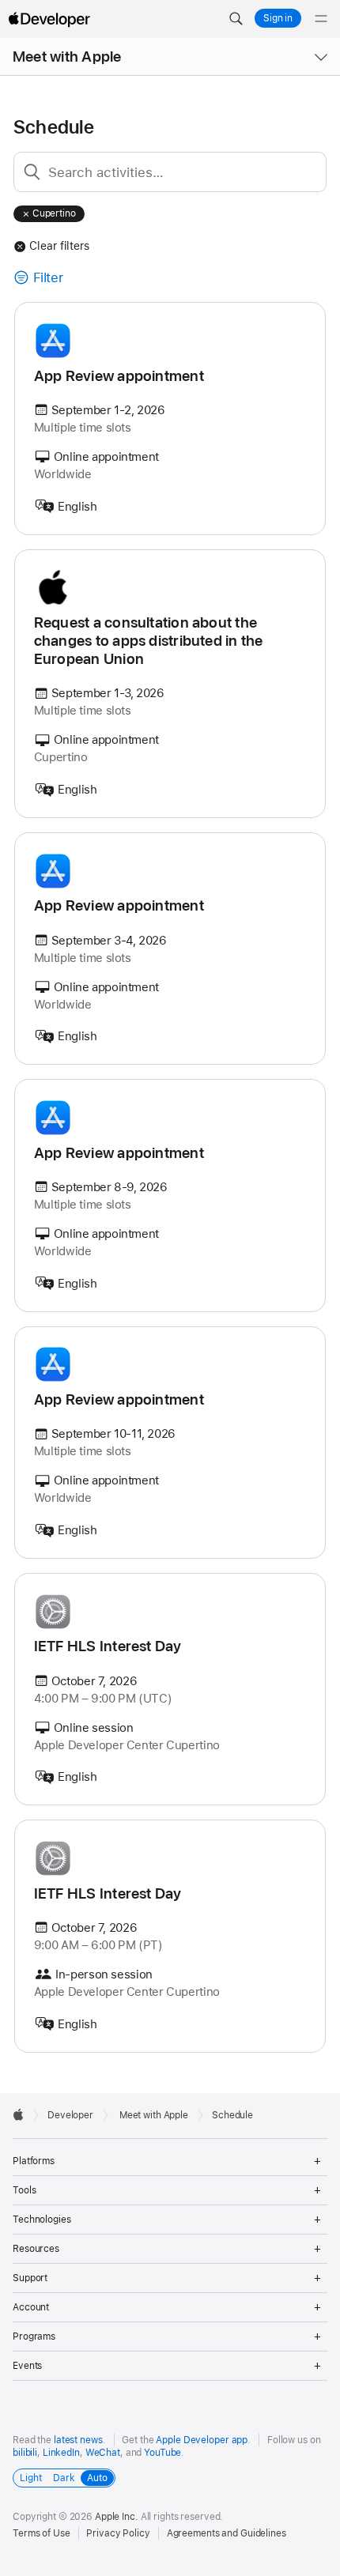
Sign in (278, 18)
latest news (78, 2440)
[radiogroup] (64, 2478)
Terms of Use (42, 2533)
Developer (70, 2115)
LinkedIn (61, 2453)
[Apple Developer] (49, 19)
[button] (236, 19)
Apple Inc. (117, 2517)
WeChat (103, 2453)
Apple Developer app (202, 2440)
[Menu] (321, 19)
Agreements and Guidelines (227, 2533)
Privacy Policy (118, 2533)
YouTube (162, 2453)
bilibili (25, 2453)
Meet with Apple (67, 57)
